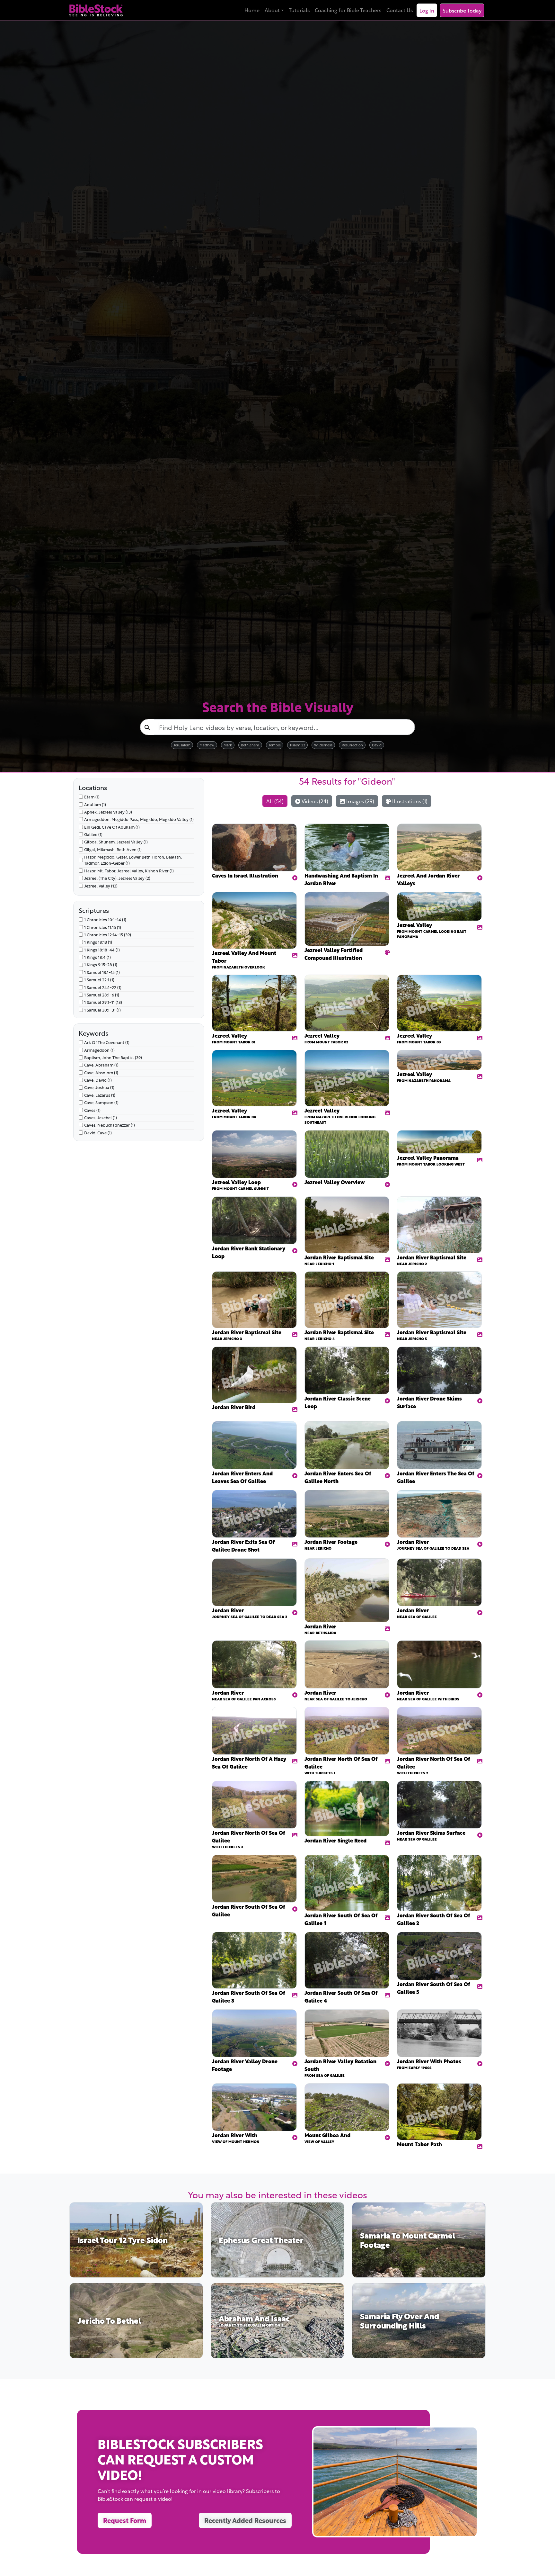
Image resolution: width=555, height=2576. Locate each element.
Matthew (207, 745)
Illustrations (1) (409, 801)
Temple (275, 745)
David (377, 745)
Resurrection (352, 745)
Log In (427, 10)
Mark (228, 745)
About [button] (272, 10)
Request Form (125, 2520)
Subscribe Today (462, 10)
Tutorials (299, 10)
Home (252, 10)
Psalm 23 (298, 745)
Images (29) (360, 801)
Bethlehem (250, 745)
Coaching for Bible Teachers (348, 10)
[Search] (147, 727)
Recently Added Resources (245, 2520)
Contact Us (400, 10)
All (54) (275, 801)
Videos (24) (314, 801)
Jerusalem (182, 745)
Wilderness (323, 745)
